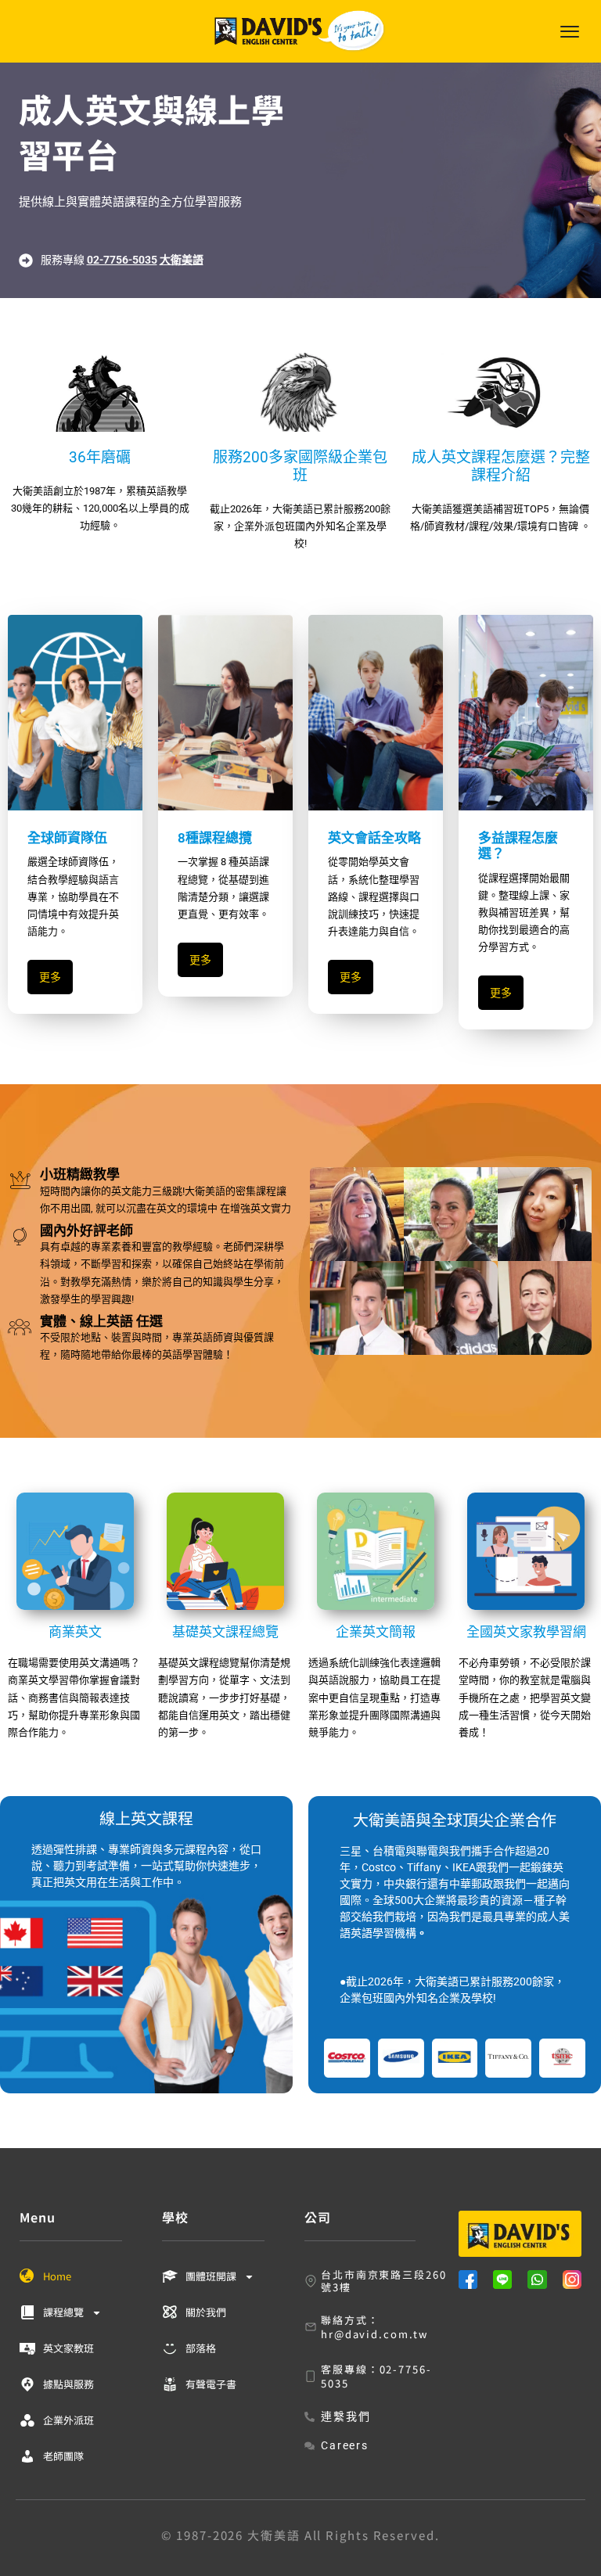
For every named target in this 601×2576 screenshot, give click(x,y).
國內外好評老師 (86, 1231)
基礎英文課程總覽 (225, 1632)
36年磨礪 (100, 457)
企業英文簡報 (376, 1632)
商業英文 (75, 1632)
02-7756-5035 (122, 260)
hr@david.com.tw (374, 2334)
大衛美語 (182, 260)
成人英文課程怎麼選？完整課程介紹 (501, 466)
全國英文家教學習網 (526, 1632)
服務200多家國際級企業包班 (300, 466)
